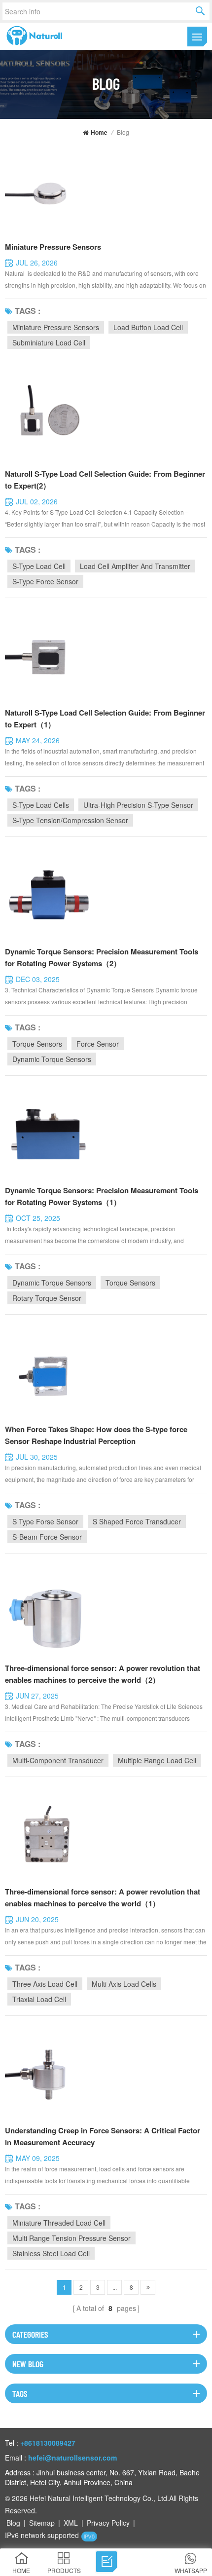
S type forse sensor (45, 1521)
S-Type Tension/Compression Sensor (70, 820)
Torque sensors (37, 1044)
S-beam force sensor (47, 1537)
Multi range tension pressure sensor (71, 2238)
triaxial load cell (39, 1999)
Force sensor (98, 1044)
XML (71, 2523)
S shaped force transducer (137, 1521)
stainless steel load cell (51, 2253)
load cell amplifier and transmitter (135, 566)
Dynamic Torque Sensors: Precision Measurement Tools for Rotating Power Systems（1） (102, 1196)
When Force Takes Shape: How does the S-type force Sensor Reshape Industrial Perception (96, 1435)
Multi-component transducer (58, 1760)
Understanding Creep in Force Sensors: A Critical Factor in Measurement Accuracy (103, 2136)
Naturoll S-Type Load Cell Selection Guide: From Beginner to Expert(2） (105, 480)
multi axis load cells (124, 1984)
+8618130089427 (48, 2443)
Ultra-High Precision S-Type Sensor (138, 805)
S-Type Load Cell (39, 566)
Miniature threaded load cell (59, 2223)
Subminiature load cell (49, 342)
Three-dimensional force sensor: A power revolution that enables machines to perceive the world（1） (103, 1897)
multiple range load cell (157, 1760)
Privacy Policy (108, 2523)
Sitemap (42, 2523)
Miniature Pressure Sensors (53, 247)
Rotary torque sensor (47, 1298)
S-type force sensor (45, 581)
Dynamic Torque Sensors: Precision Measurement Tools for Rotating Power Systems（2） (102, 957)
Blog (13, 2523)
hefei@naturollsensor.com (72, 2458)
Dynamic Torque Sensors (52, 1059)
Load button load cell (148, 327)
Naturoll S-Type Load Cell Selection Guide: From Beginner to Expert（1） (105, 719)
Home (99, 132)
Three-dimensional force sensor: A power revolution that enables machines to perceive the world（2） (103, 1674)
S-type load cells (41, 805)
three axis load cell (45, 1984)
